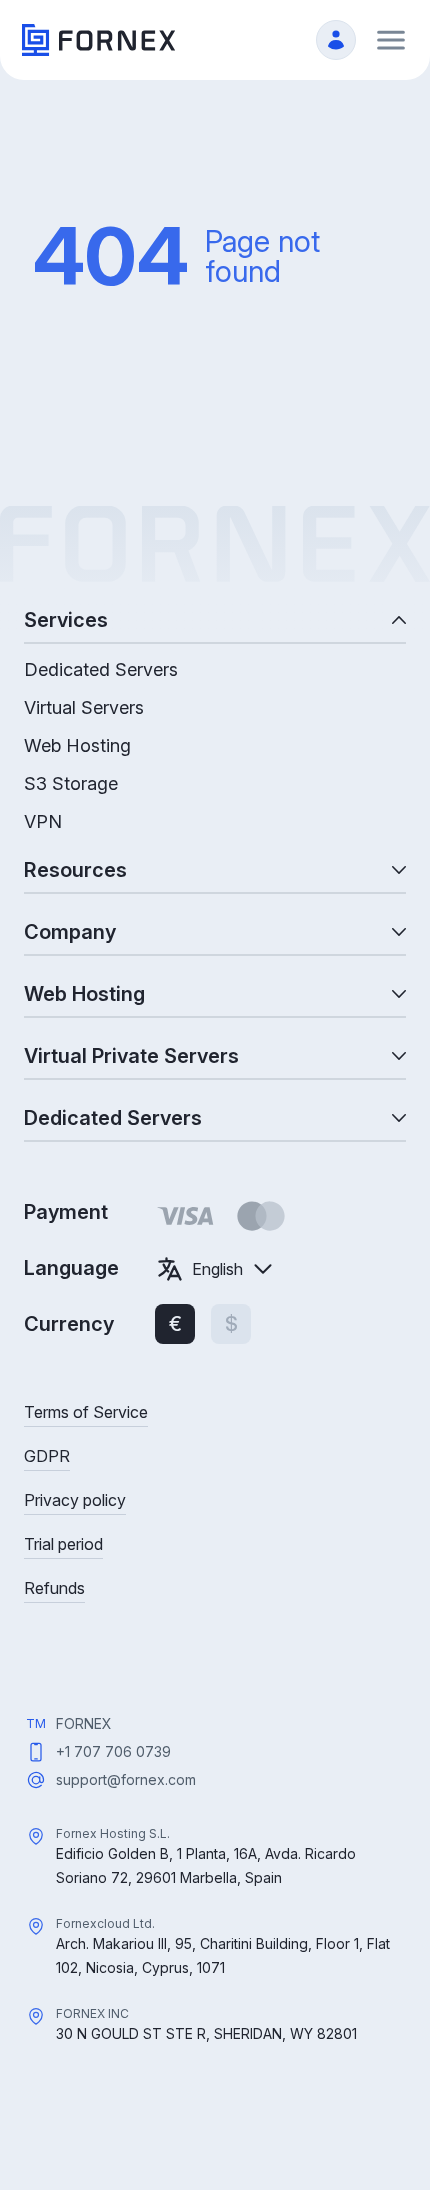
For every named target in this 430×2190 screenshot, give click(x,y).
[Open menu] (391, 40)
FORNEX (84, 1723)
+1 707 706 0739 (113, 1751)
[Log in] (336, 40)
